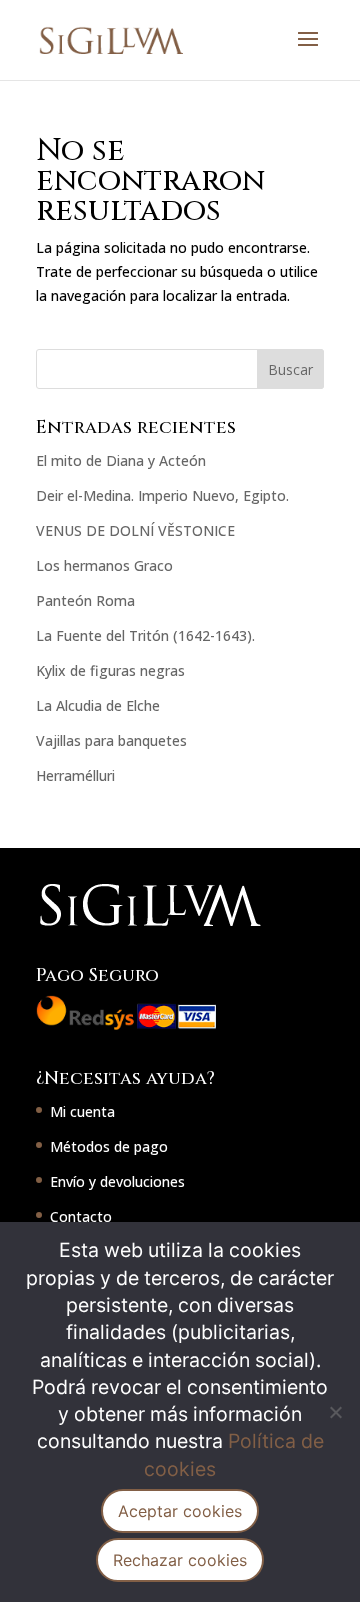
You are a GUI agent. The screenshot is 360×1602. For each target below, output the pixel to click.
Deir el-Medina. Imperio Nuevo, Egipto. (162, 495)
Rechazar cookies (180, 1560)
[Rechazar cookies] (335, 1412)
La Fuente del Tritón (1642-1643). (145, 635)
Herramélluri (75, 775)
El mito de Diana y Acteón (121, 460)
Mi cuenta (82, 1111)
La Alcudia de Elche (98, 705)
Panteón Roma (85, 600)
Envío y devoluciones (117, 1181)
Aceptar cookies (180, 1511)
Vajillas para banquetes (111, 740)
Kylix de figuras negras (110, 670)
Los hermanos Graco (104, 565)
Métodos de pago (109, 1146)
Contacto (81, 1216)
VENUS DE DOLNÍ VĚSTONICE (135, 530)
